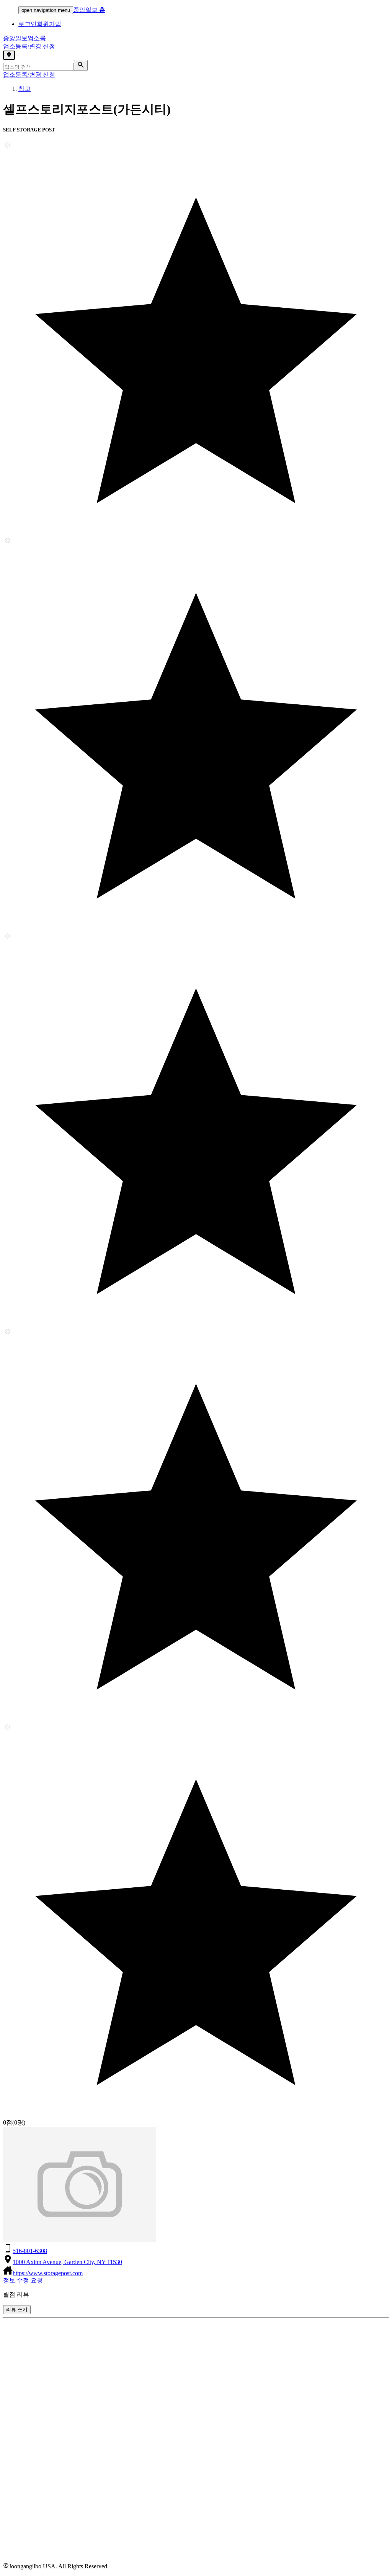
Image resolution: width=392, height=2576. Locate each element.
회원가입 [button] (49, 24)
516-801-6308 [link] (30, 2251)
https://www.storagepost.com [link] (48, 2273)
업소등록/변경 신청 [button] (29, 46)
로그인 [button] (28, 24)
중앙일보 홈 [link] (89, 10)
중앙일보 (24, 38)
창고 (24, 89)
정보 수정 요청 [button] (23, 2280)
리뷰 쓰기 (17, 2309)
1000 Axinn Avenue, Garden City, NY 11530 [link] (67, 2262)
